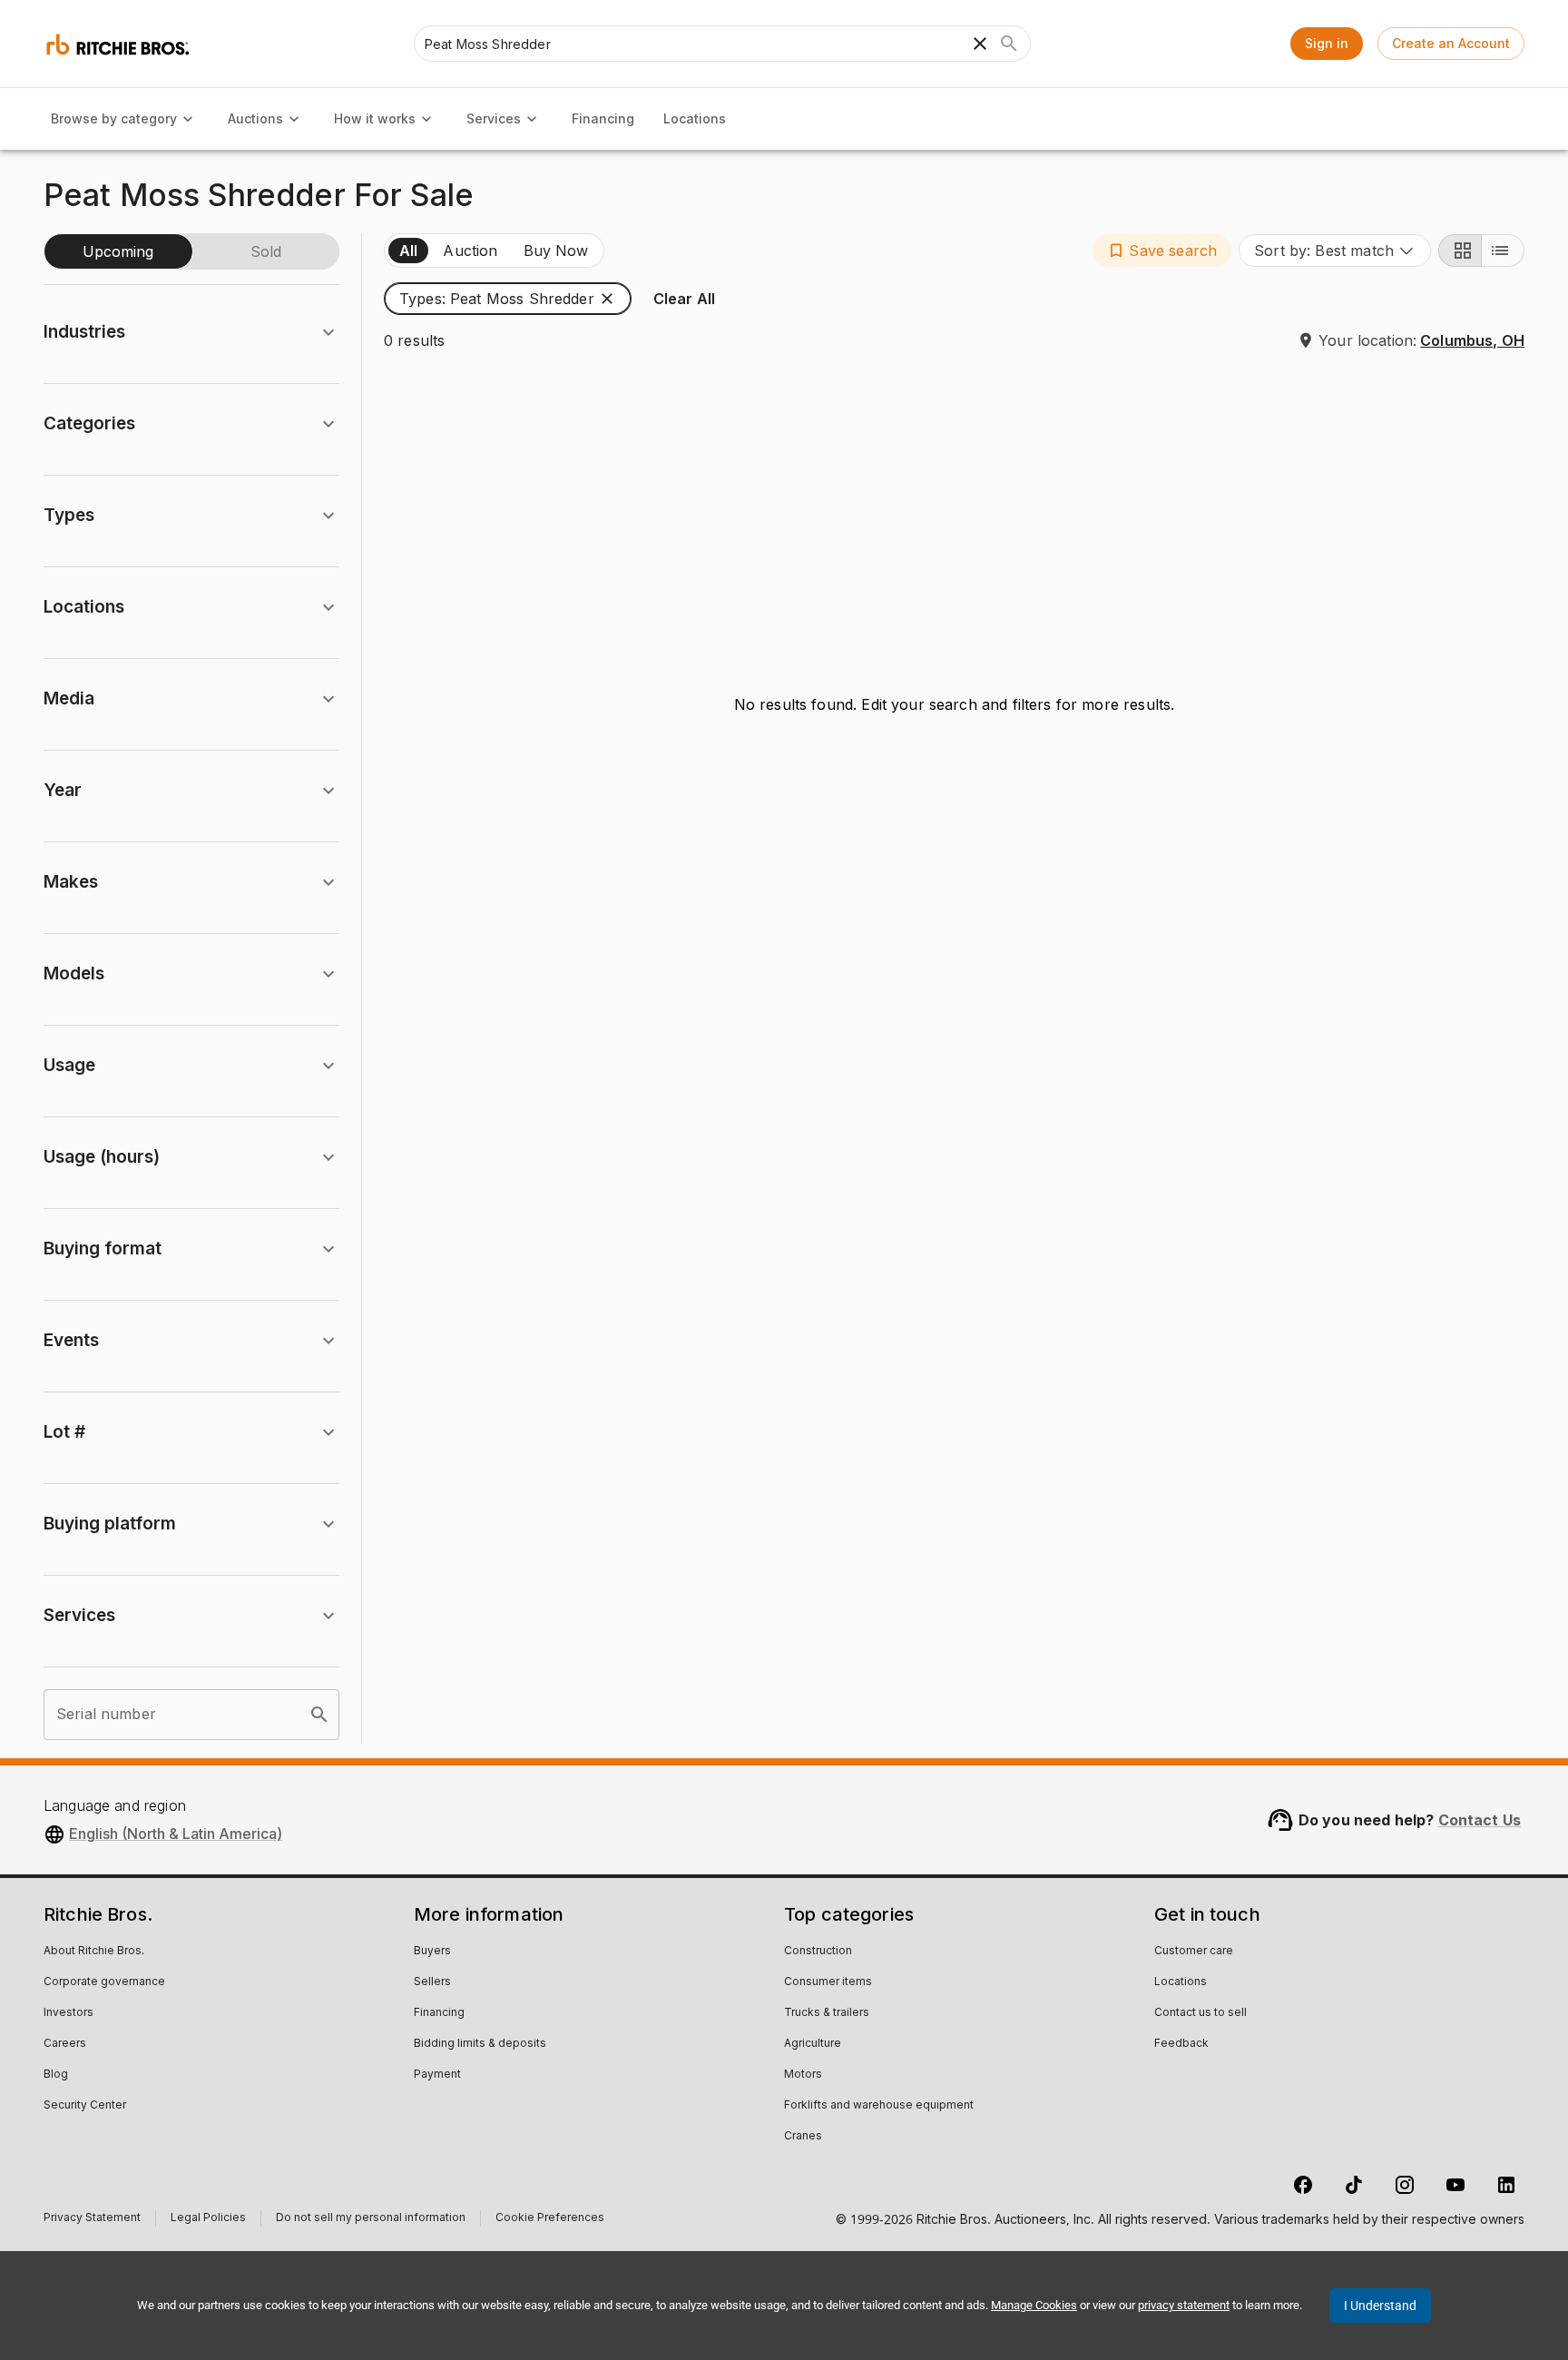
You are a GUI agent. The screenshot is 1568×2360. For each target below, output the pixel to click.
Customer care (1194, 1952)
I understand (1380, 2306)
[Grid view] (1460, 251)
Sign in (1327, 43)
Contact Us (1480, 1820)
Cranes (803, 2137)
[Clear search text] (980, 44)
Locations (695, 118)
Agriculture (813, 2044)
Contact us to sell (1200, 2013)
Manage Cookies (1034, 2305)
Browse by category (114, 118)
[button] (1162, 251)
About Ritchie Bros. (94, 1952)
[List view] (1503, 251)
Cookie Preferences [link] (550, 2218)
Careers (65, 2044)
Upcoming (118, 251)
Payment (437, 2075)
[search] (319, 1715)
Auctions (255, 118)
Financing (603, 118)
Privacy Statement (92, 2220)
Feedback (1181, 2044)
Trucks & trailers (827, 2013)
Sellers (432, 1982)
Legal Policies (208, 2220)
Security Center (85, 2106)
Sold (266, 251)
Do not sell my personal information (371, 2220)
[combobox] (1335, 251)
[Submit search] (1009, 44)
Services (494, 118)
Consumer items (828, 1982)
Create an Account (1451, 43)
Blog (56, 2075)
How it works (375, 118)
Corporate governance (104, 1982)
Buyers (432, 1952)
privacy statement (1184, 2305)
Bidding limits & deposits (480, 2044)
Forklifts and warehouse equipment (879, 2106)
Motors (803, 2075)
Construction (818, 1952)
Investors (69, 2013)
